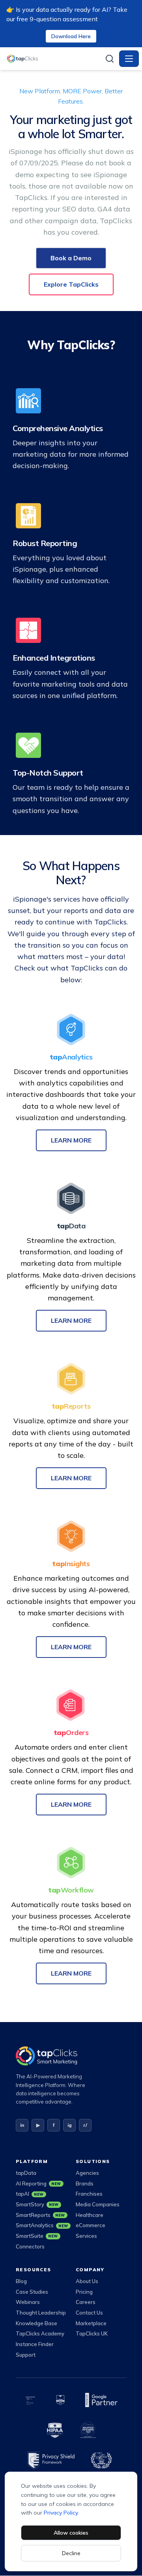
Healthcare (90, 2215)
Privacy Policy (61, 2513)
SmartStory (37, 2204)
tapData (26, 2173)
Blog (21, 2281)
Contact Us (89, 2313)
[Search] (110, 59)
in (22, 2125)
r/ (85, 2125)
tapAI (30, 2194)
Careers (86, 2302)
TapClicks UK (92, 2333)
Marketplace (91, 2323)
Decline (71, 2553)
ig (70, 2125)
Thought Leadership (41, 2313)
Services (86, 2236)
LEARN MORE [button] (71, 1140)
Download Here (71, 36)
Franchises (89, 2194)
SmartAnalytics (41, 2225)
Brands (85, 2183)
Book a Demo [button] (71, 258)
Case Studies (32, 2292)
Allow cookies (71, 2533)
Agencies (87, 2173)
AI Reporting (38, 2183)
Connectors (30, 2246)
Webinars (28, 2302)
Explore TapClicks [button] (71, 284)
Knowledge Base (36, 2323)
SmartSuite (37, 2236)
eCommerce (91, 2225)
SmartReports (40, 2215)
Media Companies (98, 2204)
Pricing (84, 2292)
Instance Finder (35, 2344)
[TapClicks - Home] (53, 59)
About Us (87, 2281)
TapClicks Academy (40, 2333)
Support (26, 2355)
